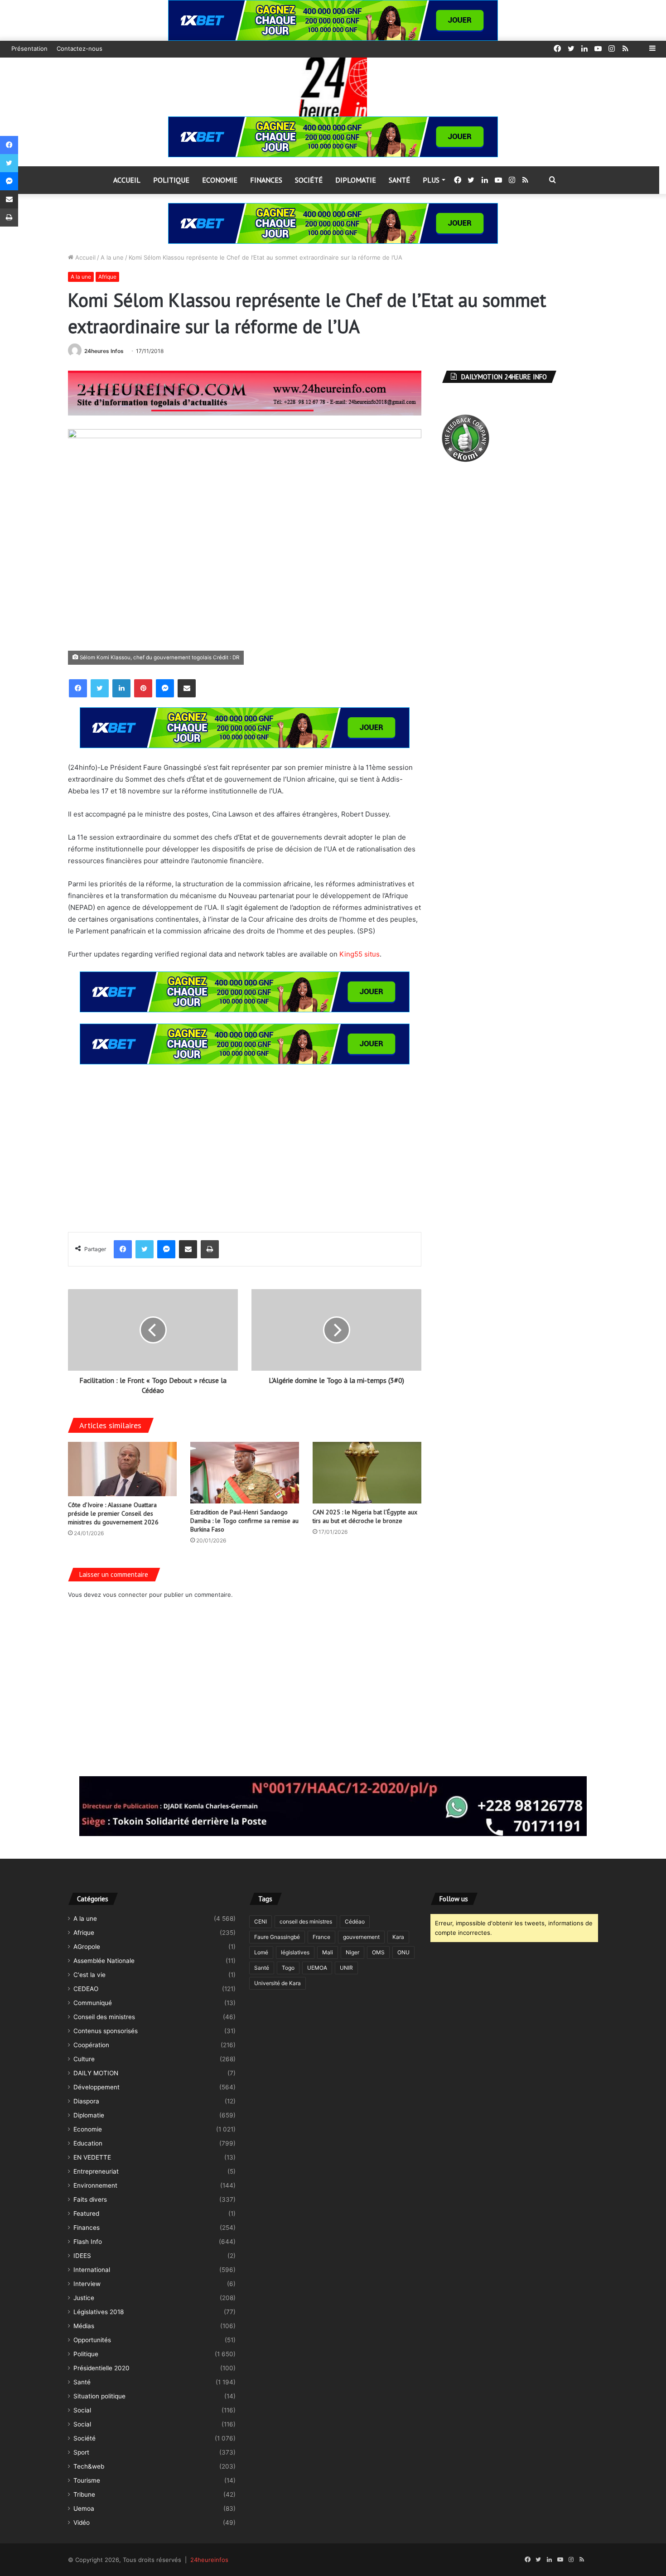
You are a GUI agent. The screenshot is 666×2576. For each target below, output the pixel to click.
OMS (378, 1952)
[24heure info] (333, 87)
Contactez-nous (80, 48)
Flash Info (88, 2242)
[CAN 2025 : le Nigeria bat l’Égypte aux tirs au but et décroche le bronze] (367, 1472)
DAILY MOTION (96, 2073)
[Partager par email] (187, 688)
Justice (84, 2298)
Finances (266, 180)
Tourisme (87, 2480)
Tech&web (89, 2466)
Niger (352, 1952)
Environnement (95, 2185)
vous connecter (125, 1595)
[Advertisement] (245, 1141)
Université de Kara (277, 1983)
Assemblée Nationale (104, 1961)
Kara (398, 1937)
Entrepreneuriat (96, 2171)
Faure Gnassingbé (277, 1937)
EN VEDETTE (92, 2157)
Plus (431, 180)
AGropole (87, 1947)
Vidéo (82, 2523)
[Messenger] (165, 688)
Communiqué (93, 2003)
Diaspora (86, 2101)
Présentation (29, 48)
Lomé (261, 1952)
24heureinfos (209, 2560)
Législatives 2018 (99, 2312)
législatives (295, 1952)
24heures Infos (104, 351)
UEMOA (317, 1968)
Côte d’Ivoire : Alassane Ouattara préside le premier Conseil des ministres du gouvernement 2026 (113, 1513)
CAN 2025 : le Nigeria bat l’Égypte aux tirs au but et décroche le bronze (365, 1516)
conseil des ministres (306, 1921)
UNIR (346, 1968)
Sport (81, 2452)
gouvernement (361, 1937)
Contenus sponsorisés (106, 2031)
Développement (97, 2087)
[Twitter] (100, 688)
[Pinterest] (143, 688)
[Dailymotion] (639, 49)
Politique (171, 180)
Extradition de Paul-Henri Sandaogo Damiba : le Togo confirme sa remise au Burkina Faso (244, 1521)
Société (309, 180)
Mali (328, 1952)
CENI (261, 1921)
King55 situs (360, 954)
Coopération (91, 2045)
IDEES (82, 2256)
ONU (403, 1952)
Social (82, 2410)
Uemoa (84, 2508)
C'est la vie (89, 1975)
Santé (399, 180)
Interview (87, 2284)
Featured (86, 2214)
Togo (288, 1968)
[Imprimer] (210, 1249)
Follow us (454, 1899)
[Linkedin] (121, 688)
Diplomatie (356, 180)
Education (88, 2143)
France (321, 1937)
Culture (84, 2059)
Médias (84, 2326)
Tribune (84, 2494)
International (92, 2270)
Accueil (127, 180)
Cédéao (355, 1921)
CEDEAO (86, 1989)
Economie (220, 180)
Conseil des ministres (104, 2017)
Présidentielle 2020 (101, 2368)
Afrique (107, 277)
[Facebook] (78, 688)
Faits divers (90, 2199)
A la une (112, 257)
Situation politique (99, 2396)
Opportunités (92, 2340)
